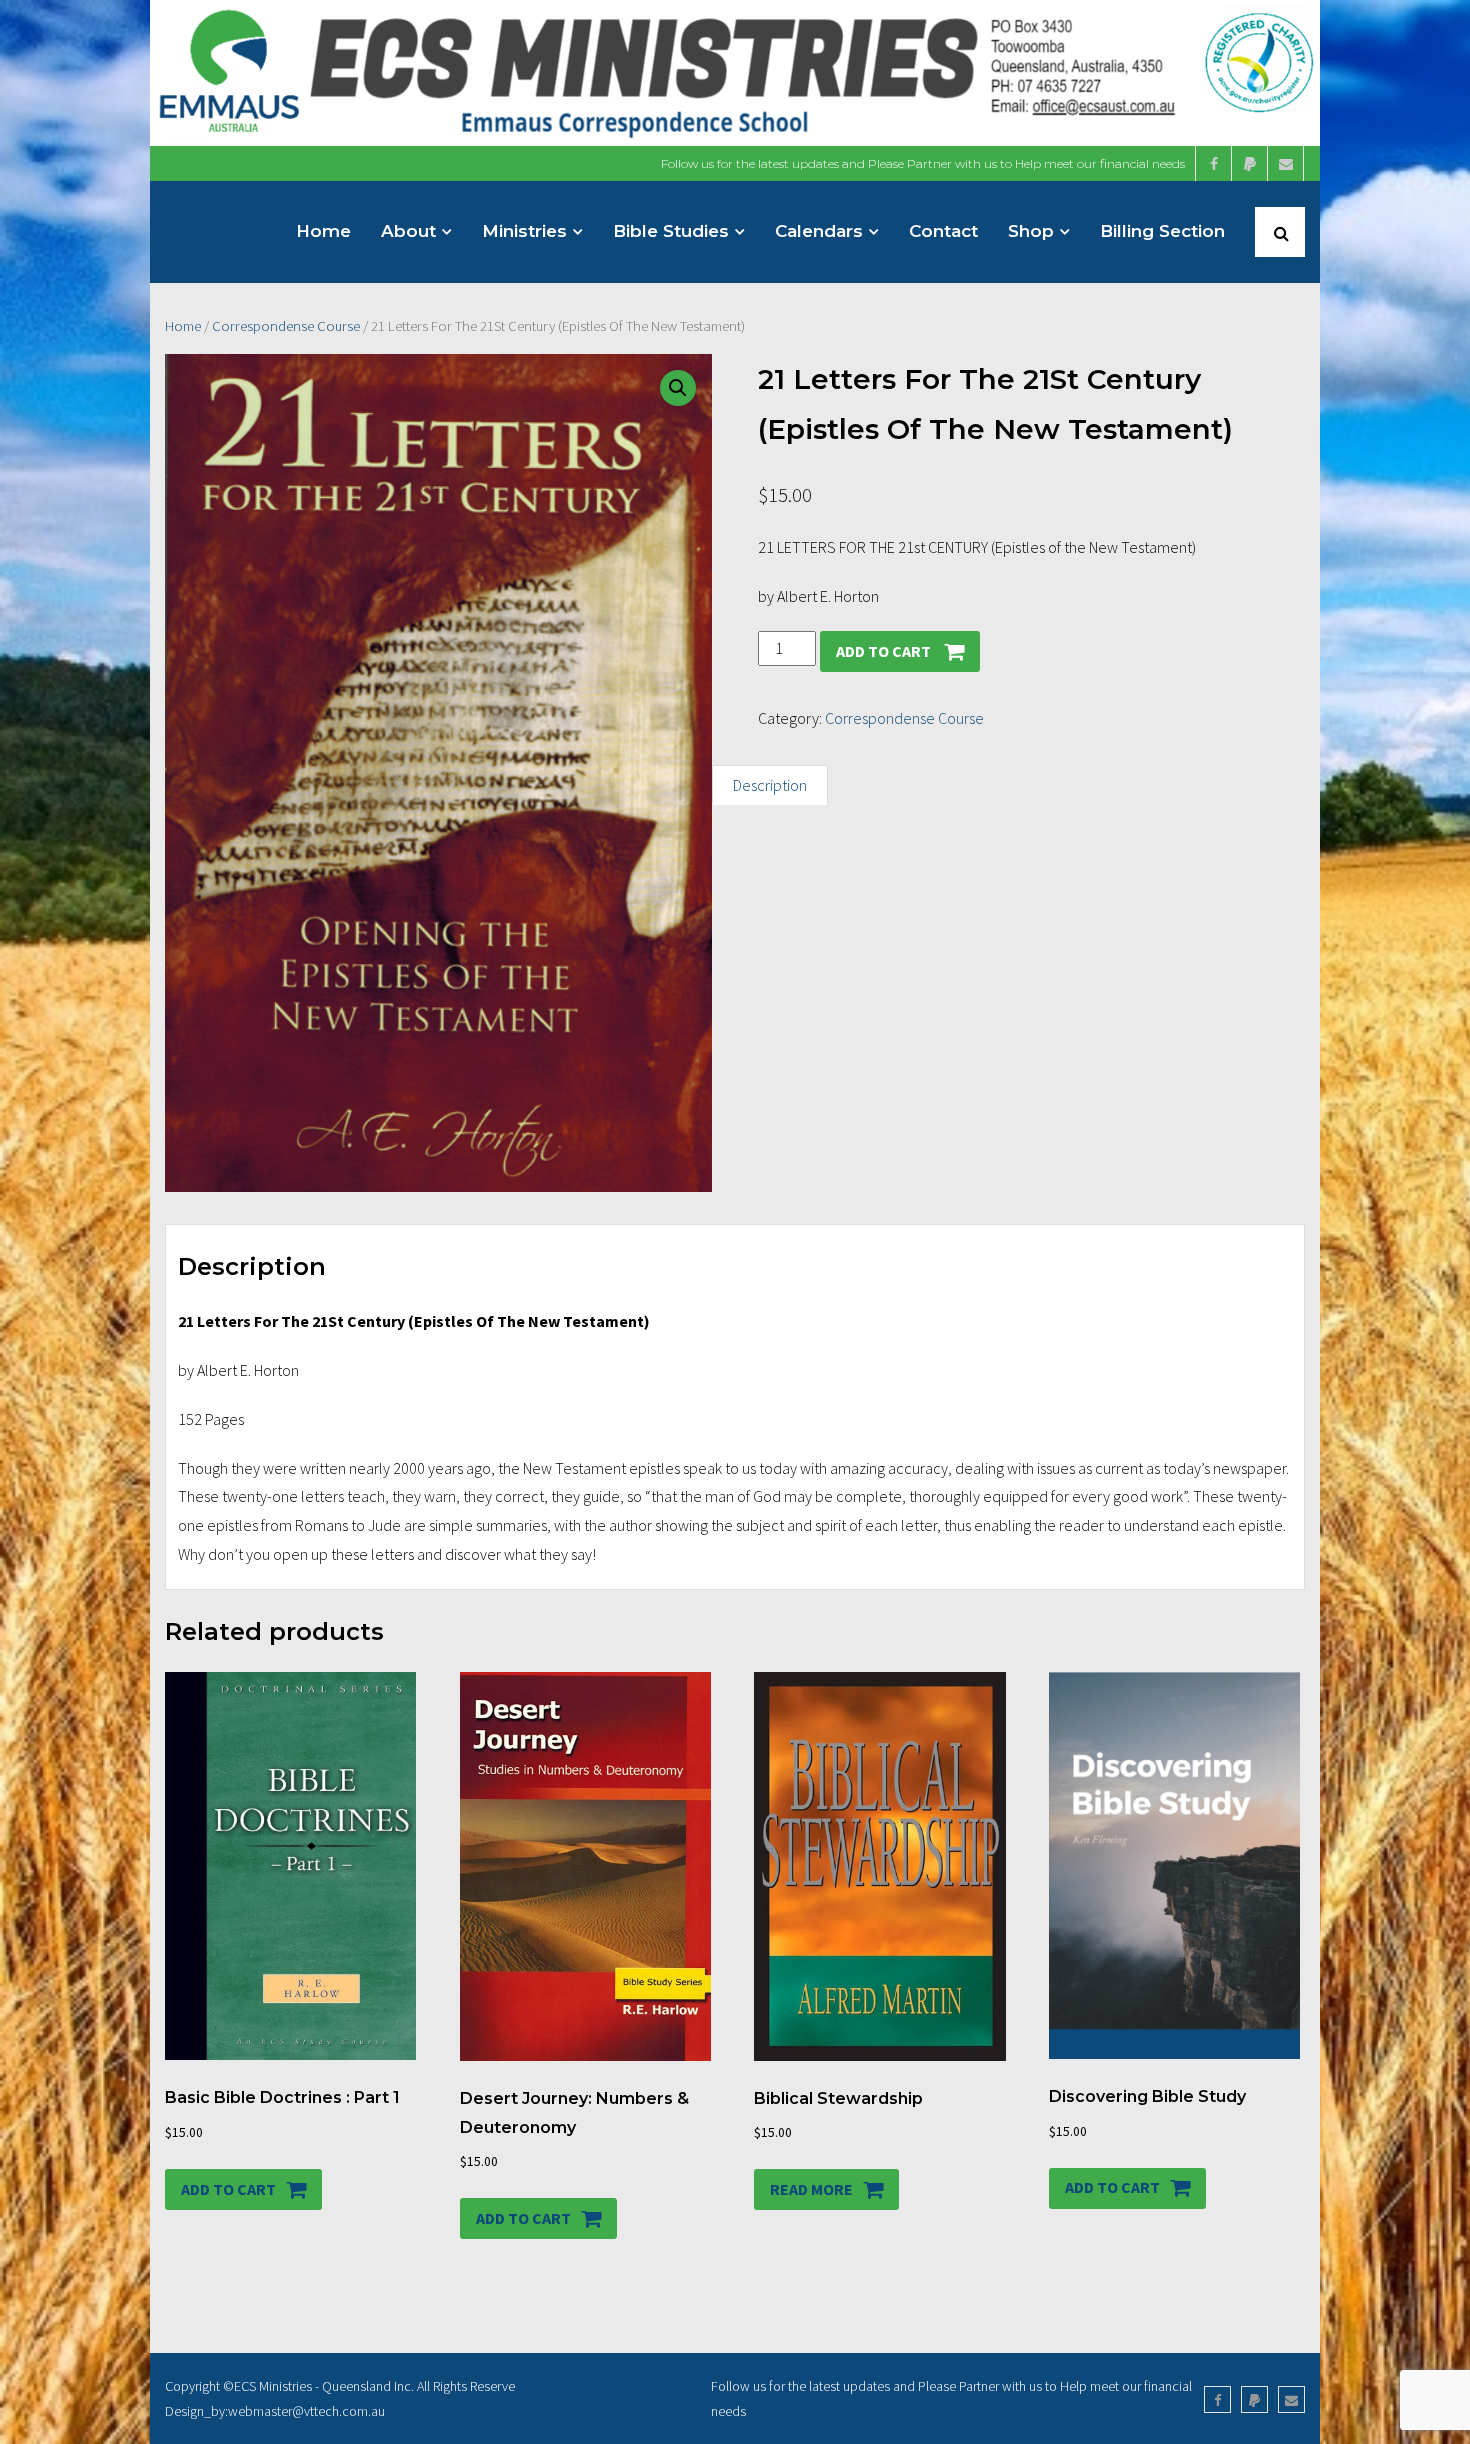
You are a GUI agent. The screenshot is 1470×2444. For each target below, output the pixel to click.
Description (770, 785)
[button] (678, 388)
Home (183, 326)
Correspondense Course (286, 326)
